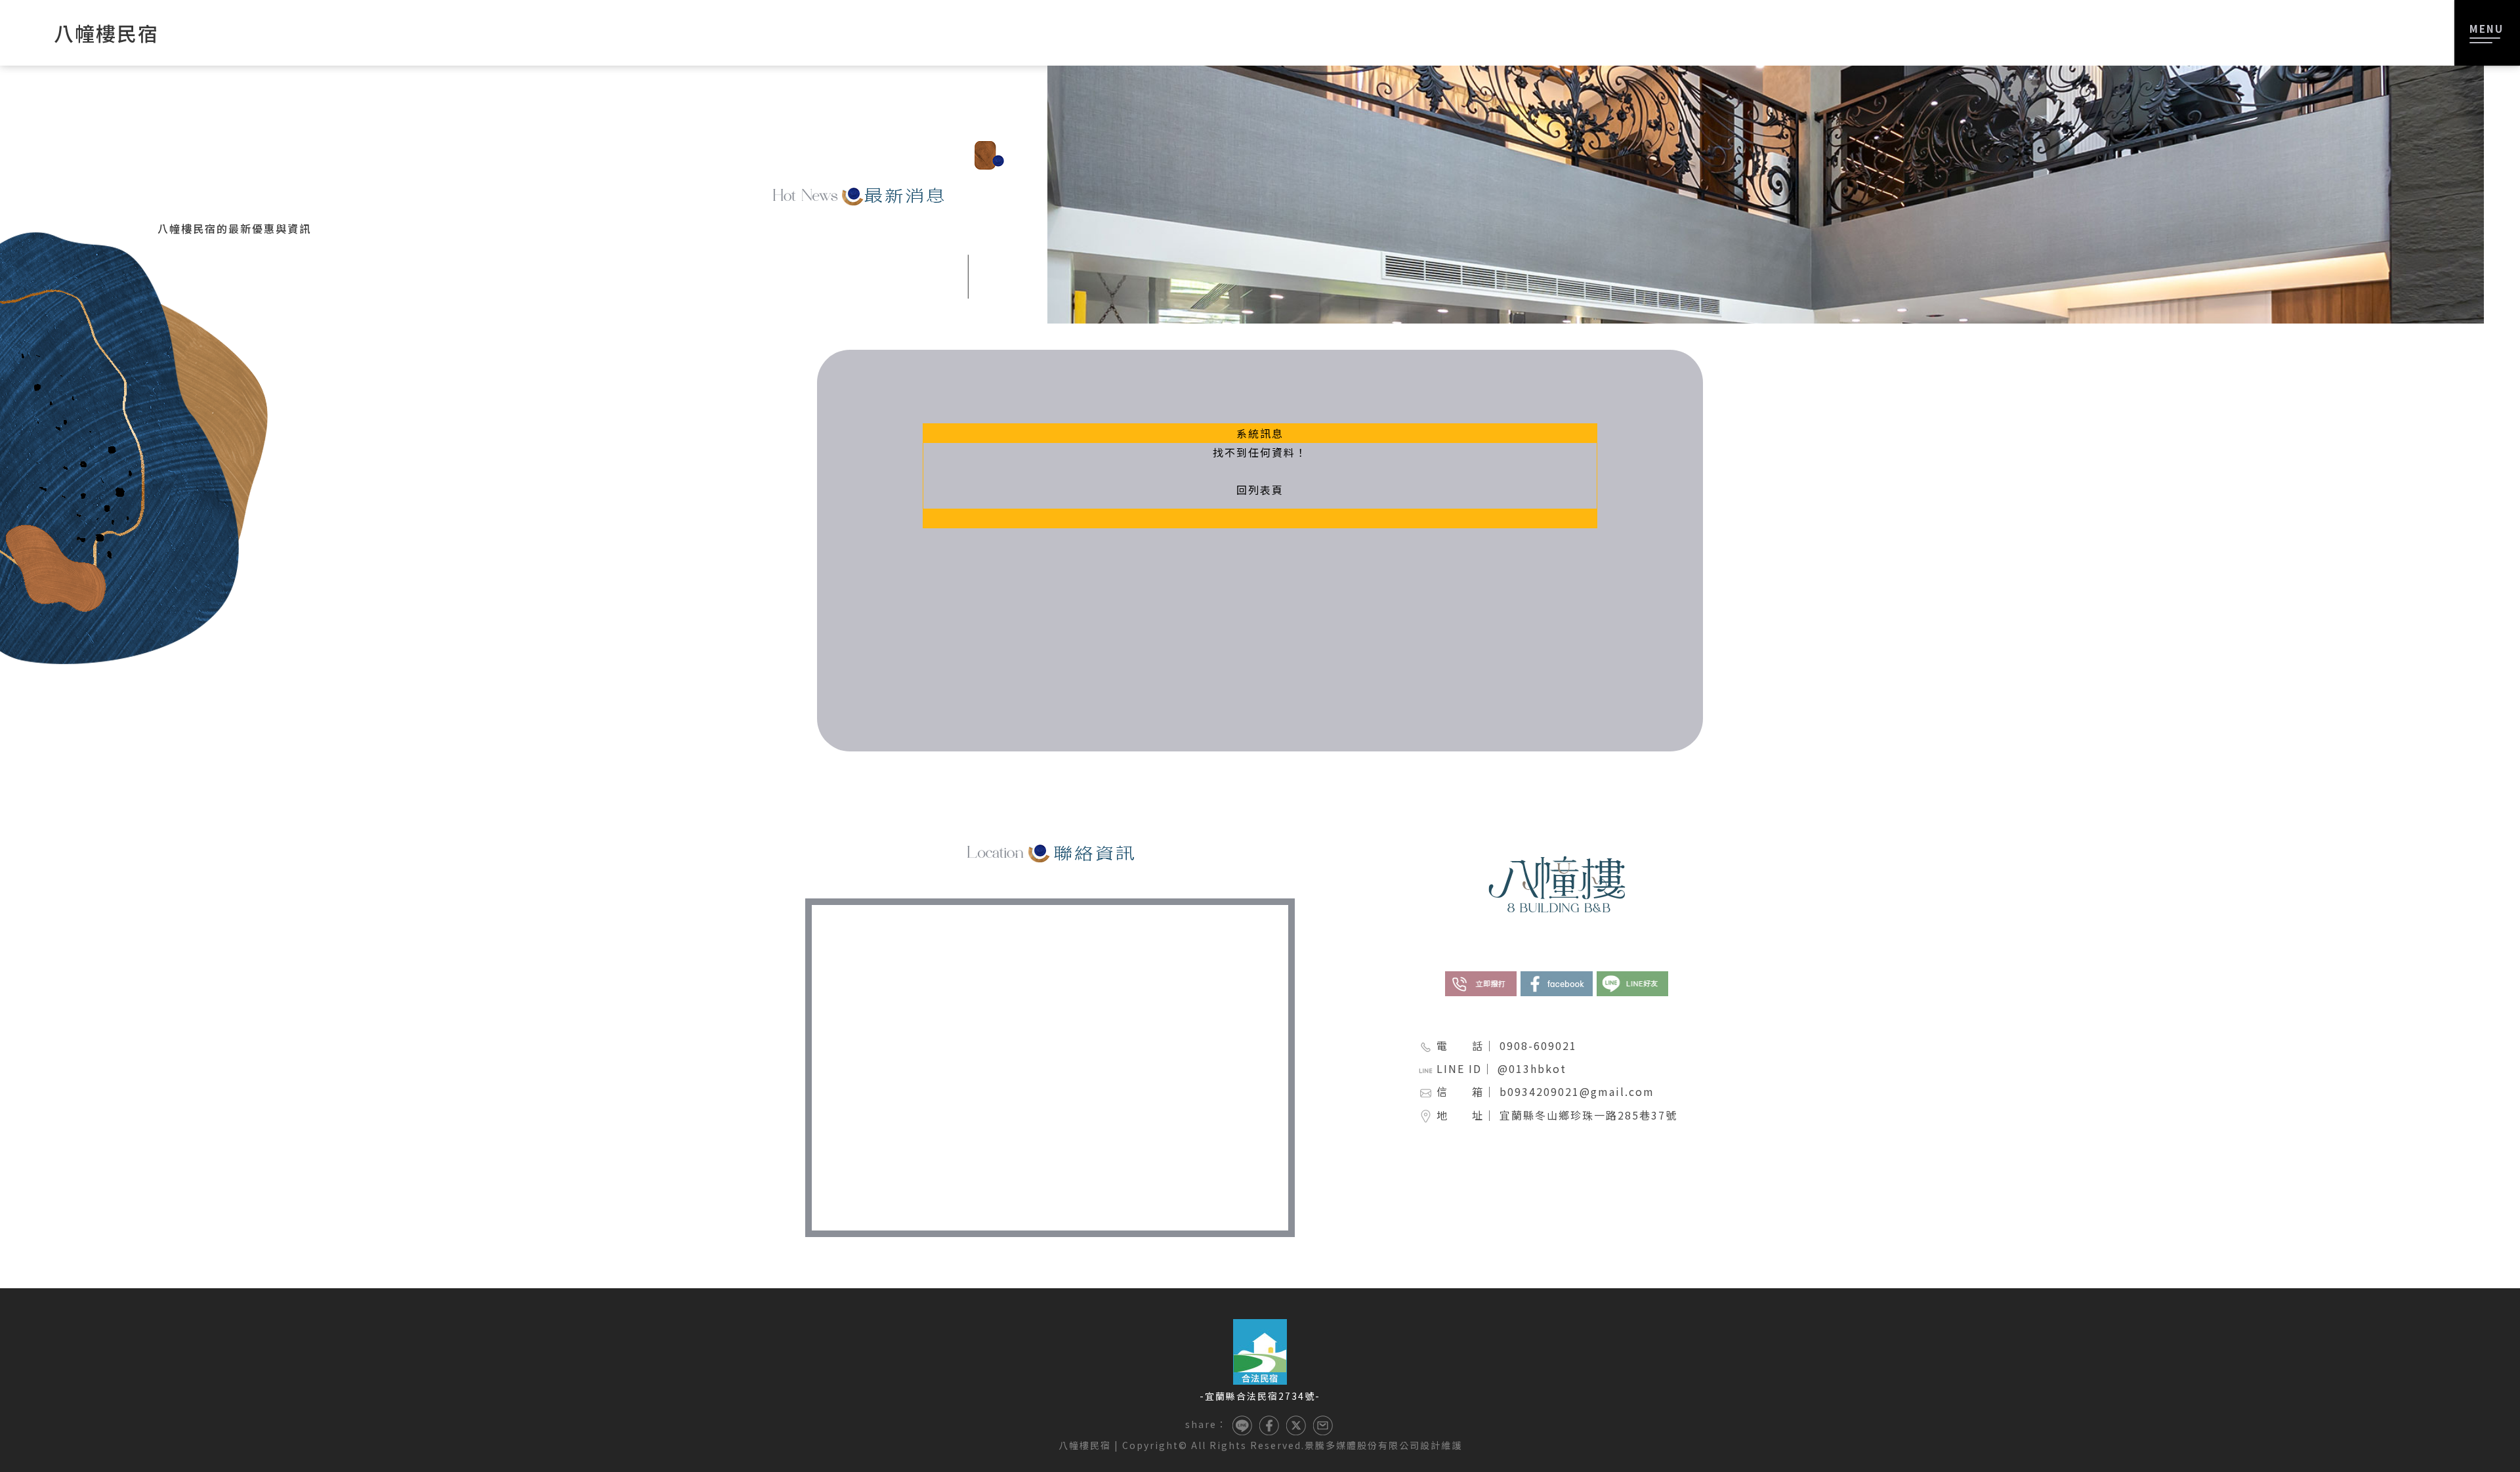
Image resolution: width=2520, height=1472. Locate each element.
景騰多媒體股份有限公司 (1362, 1445)
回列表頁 (1260, 490)
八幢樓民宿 (1085, 1445)
